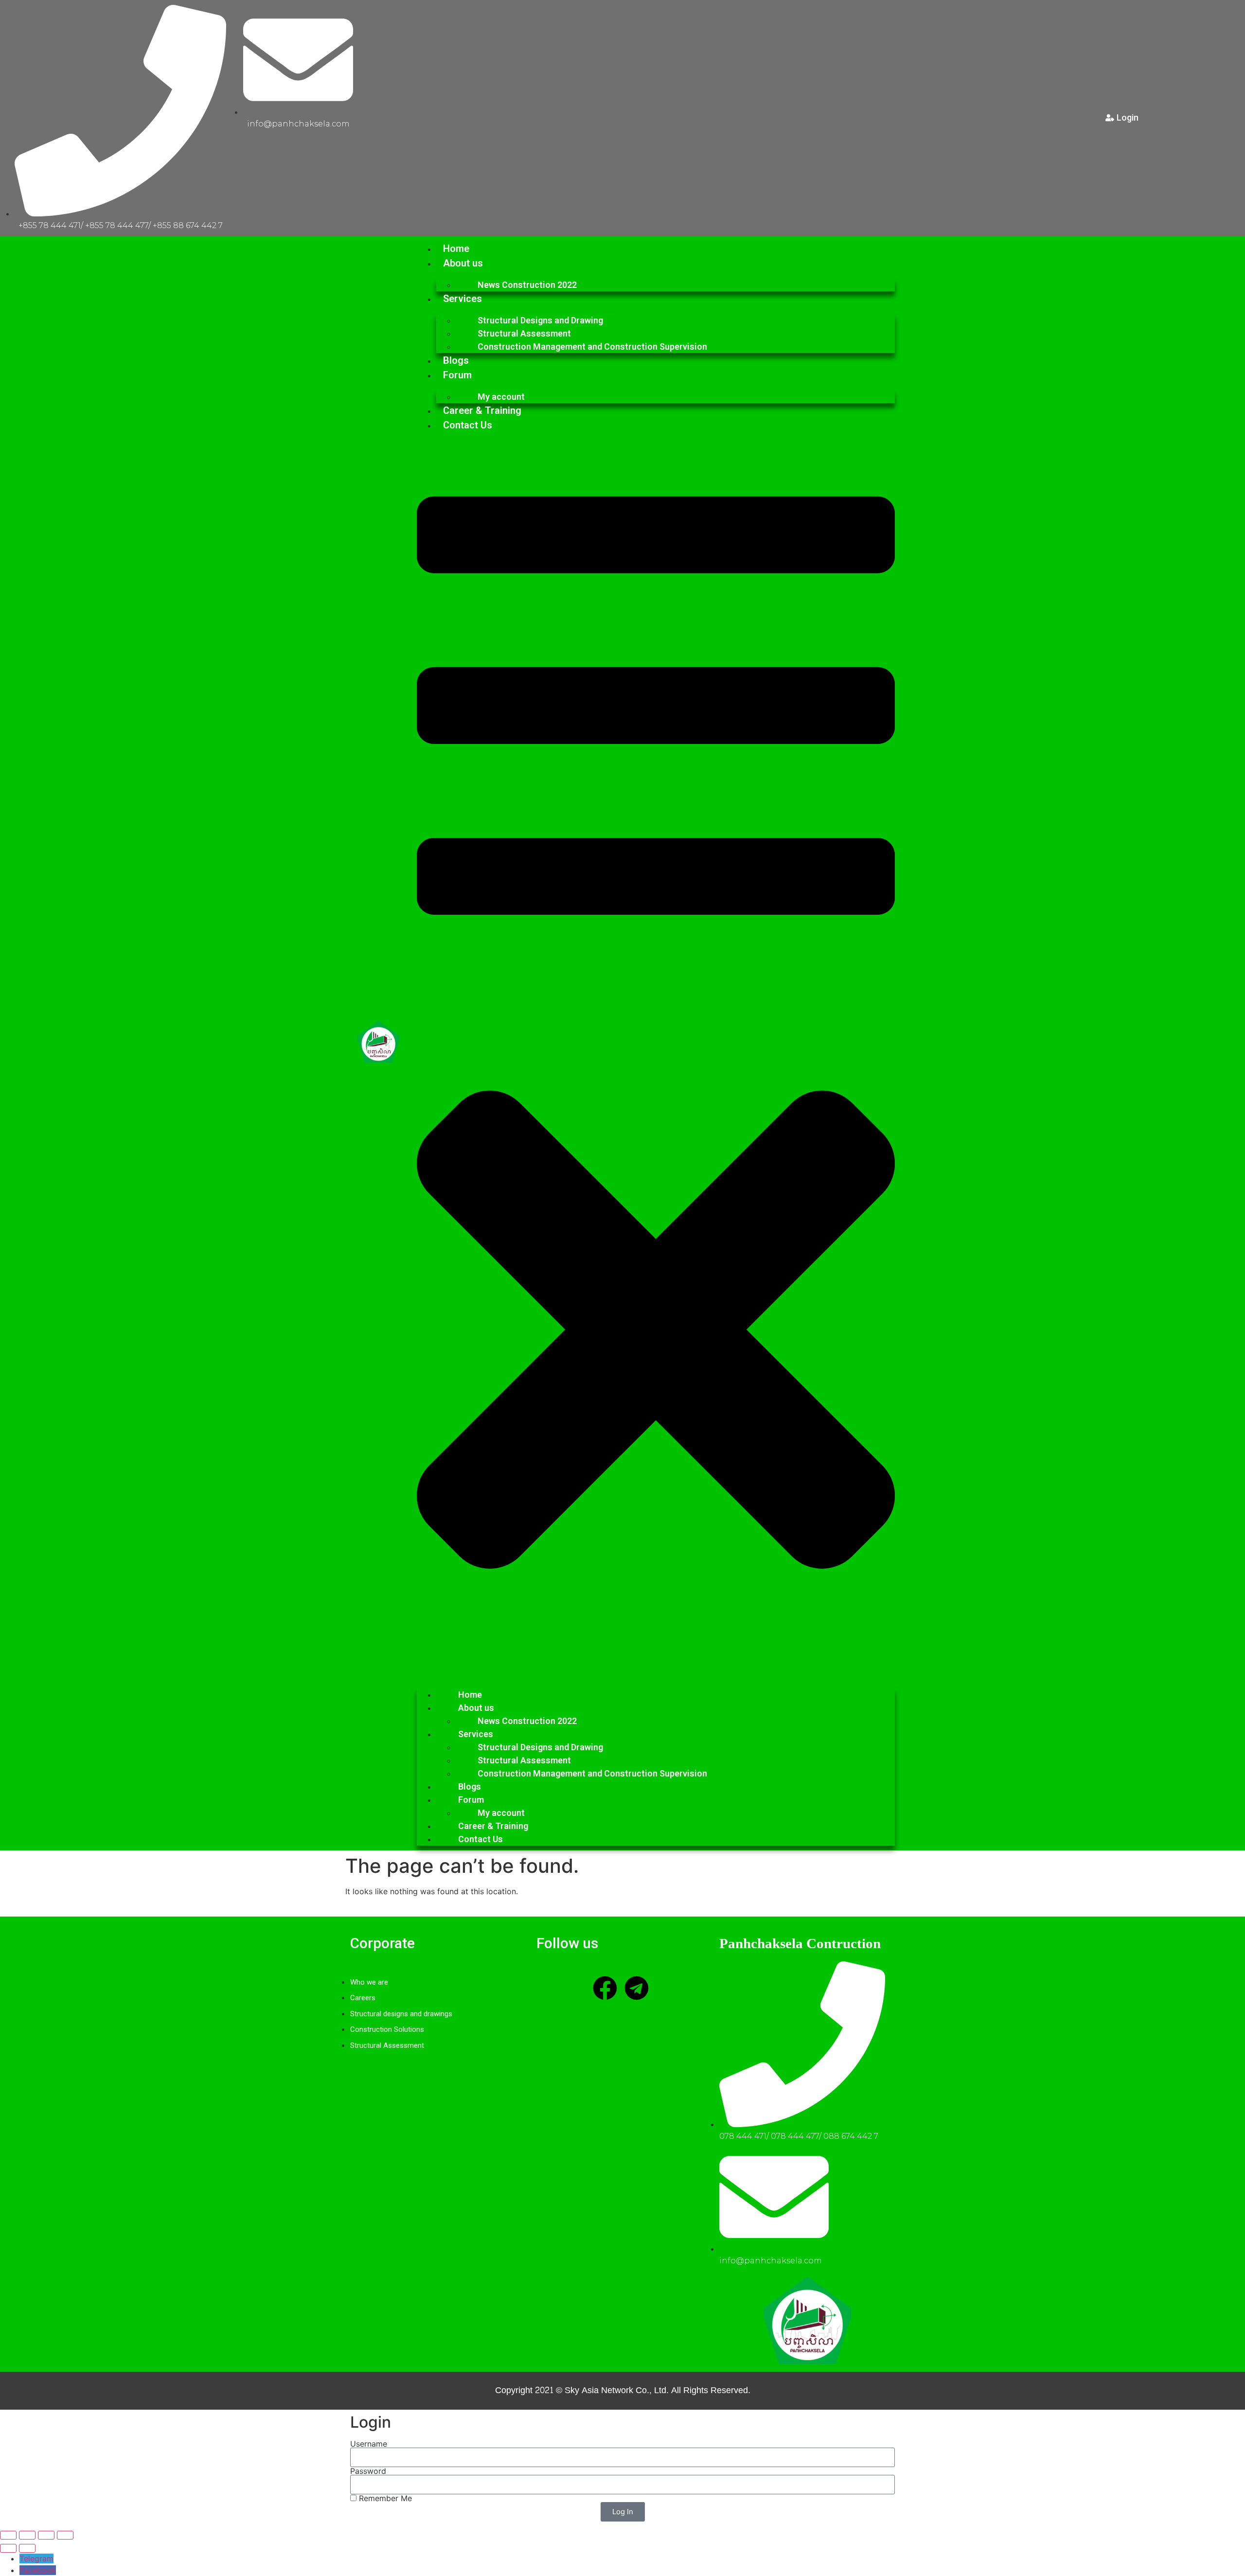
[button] (656, 1056)
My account (501, 397)
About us (463, 263)
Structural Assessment (524, 333)
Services (462, 299)
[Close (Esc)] (65, 2535)
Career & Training (482, 410)
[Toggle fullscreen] (27, 2535)
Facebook (38, 2570)
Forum (457, 375)
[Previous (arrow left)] (8, 2548)
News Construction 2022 (527, 285)
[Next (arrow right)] (27, 2548)
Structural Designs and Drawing (540, 320)
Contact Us (468, 425)
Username (369, 2444)
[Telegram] (637, 1988)
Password (368, 2471)
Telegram (36, 2558)
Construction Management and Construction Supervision (592, 346)
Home (456, 249)
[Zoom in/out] (8, 2535)
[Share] (46, 2535)
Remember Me (384, 2498)
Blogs (456, 360)
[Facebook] (605, 1988)
